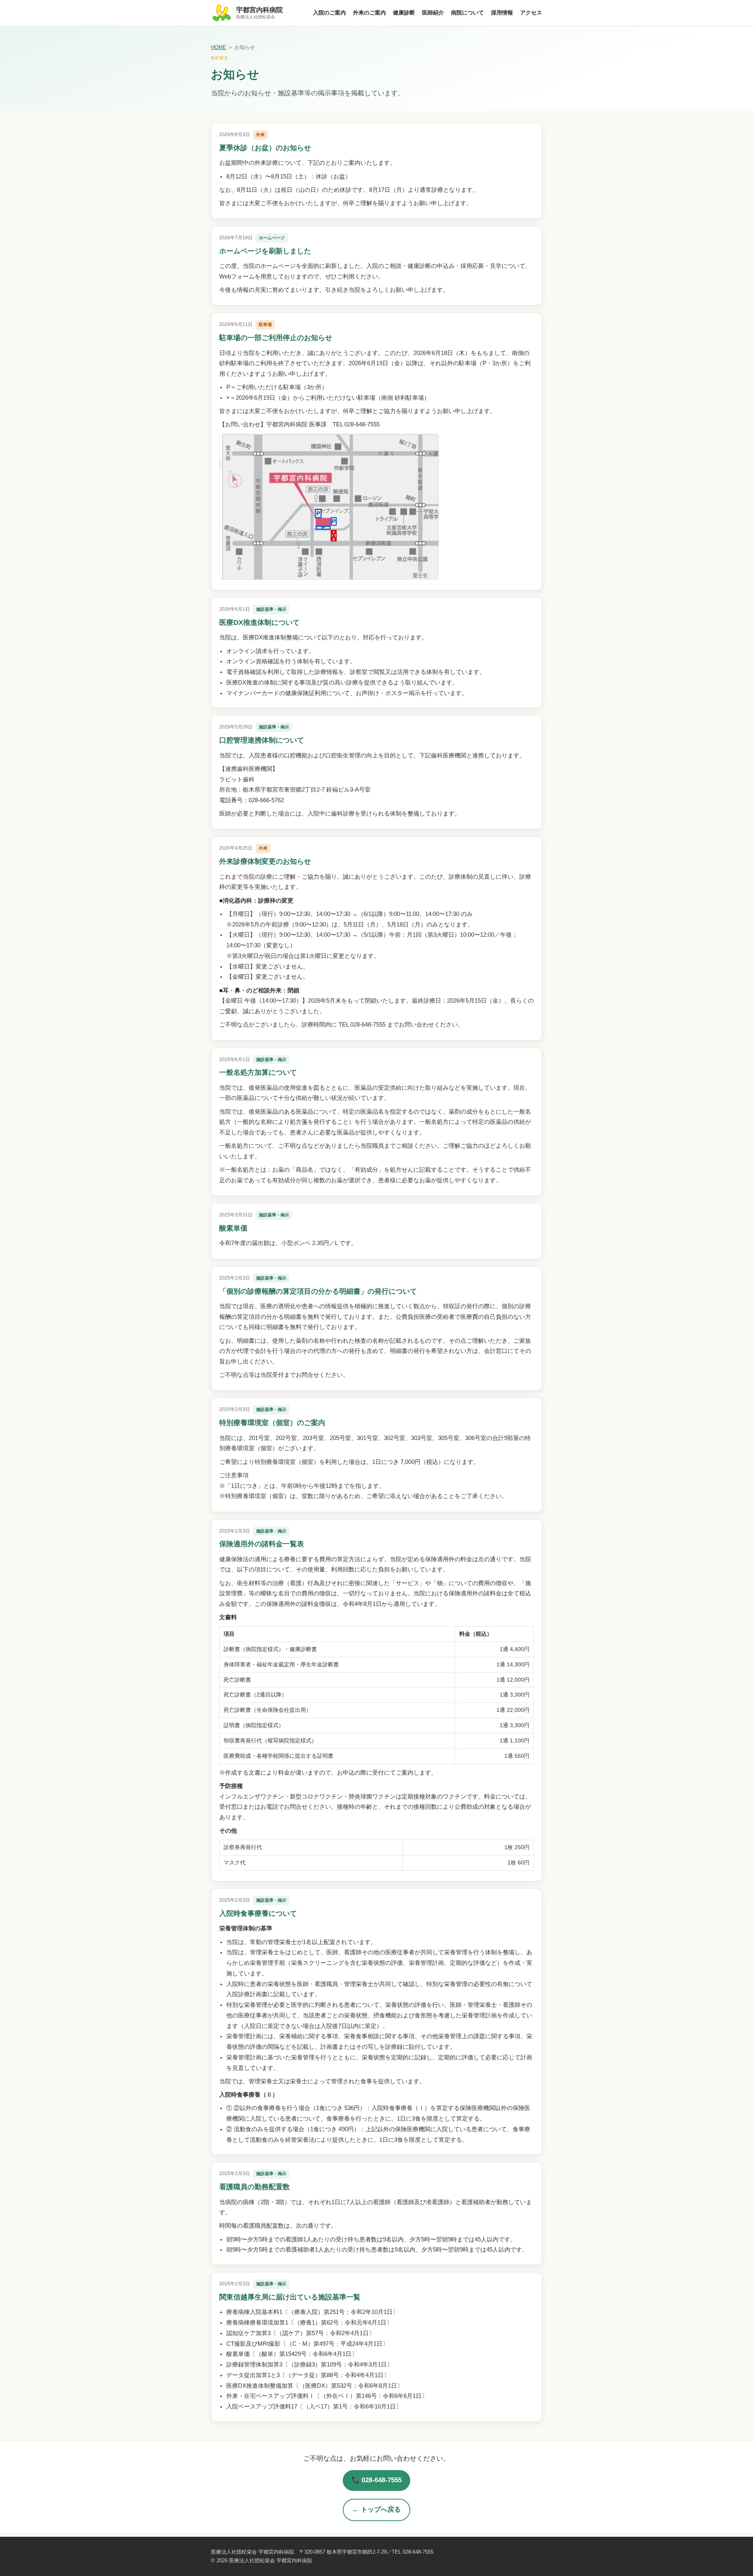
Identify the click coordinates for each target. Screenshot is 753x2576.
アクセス (531, 13)
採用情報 (502, 13)
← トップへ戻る (376, 2510)
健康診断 (404, 13)
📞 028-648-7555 (376, 2480)
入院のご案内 (329, 13)
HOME (219, 47)
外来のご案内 (369, 13)
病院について (467, 13)
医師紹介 (433, 13)
